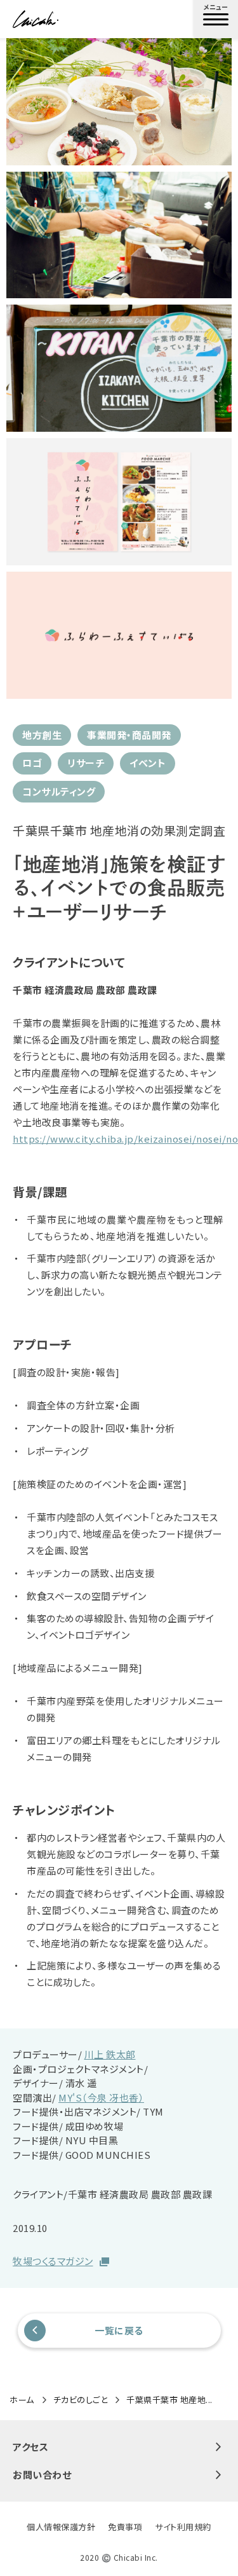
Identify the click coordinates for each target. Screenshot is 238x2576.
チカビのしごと (81, 2400)
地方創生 (42, 735)
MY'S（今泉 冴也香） (101, 2097)
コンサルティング (59, 791)
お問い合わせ (42, 2475)
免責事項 (125, 2527)
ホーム (22, 2400)
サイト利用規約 (183, 2527)
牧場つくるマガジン (53, 2261)
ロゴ (32, 763)
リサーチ (86, 763)
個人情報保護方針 (61, 2527)
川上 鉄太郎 (110, 2054)
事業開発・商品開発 (129, 735)
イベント (148, 763)
